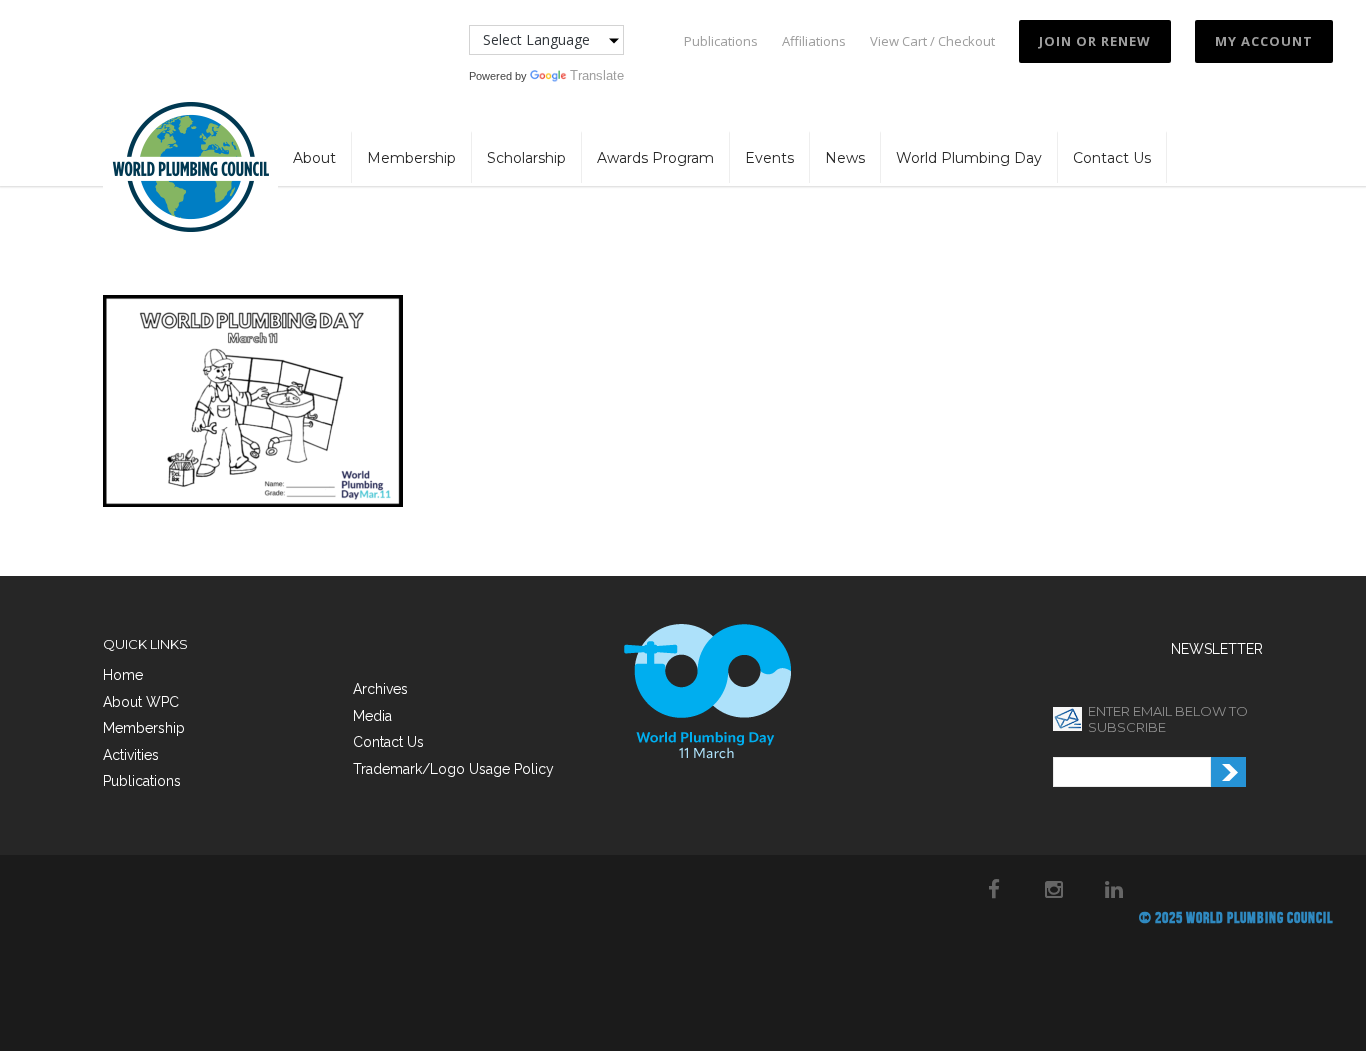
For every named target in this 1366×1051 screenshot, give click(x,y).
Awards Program (655, 158)
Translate (597, 75)
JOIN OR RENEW (1095, 41)
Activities (131, 755)
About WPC (141, 702)
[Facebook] (994, 889)
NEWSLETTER (1217, 649)
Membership (411, 158)
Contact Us (1112, 158)
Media (372, 716)
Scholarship (526, 158)
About (314, 158)
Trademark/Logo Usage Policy (453, 769)
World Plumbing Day (969, 158)
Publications (721, 41)
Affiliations (814, 41)
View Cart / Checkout (932, 41)
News (845, 158)
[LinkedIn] (1114, 889)
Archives (380, 689)
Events (769, 158)
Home (123, 675)
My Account (1264, 41)
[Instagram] (1054, 889)
